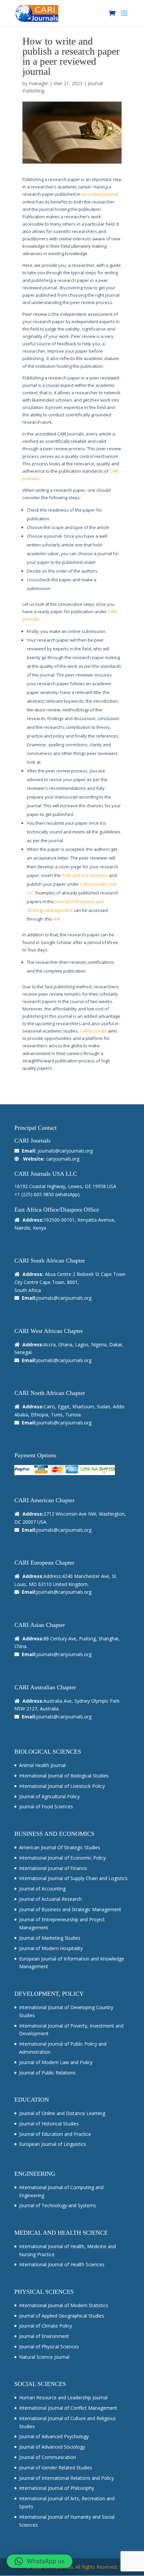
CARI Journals (93, 1031)
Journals (31, 478)
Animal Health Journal (42, 1765)
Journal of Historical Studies (49, 2124)
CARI (114, 471)
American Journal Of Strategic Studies (60, 1847)
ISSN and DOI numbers (85, 875)
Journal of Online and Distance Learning (62, 2113)
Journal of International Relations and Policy (66, 2478)
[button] (40, 2561)
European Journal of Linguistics (53, 2144)
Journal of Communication (48, 2457)
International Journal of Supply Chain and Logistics (73, 1878)
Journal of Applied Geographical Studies (62, 2316)
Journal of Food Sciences (46, 1806)
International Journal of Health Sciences (62, 2264)
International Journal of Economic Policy (62, 1858)
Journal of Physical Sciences (49, 2347)
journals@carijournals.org (65, 1151)
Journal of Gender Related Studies (56, 2468)
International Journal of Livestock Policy (62, 1786)
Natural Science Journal (44, 2357)
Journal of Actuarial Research (50, 1899)
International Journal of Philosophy (57, 2488)
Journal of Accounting (42, 1889)
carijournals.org (63, 1159)
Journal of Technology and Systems (58, 2205)
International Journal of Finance (53, 1868)
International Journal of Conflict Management (68, 2408)
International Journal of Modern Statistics (64, 2305)
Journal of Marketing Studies (50, 1938)
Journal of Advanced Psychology (54, 2436)
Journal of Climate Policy (46, 2326)
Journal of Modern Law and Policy (56, 2062)
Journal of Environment (44, 2336)
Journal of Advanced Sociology (52, 2447)
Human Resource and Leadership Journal (63, 2397)
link (57, 919)
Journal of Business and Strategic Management (70, 1909)
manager (39, 83)
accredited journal (100, 194)
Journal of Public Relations (47, 2073)
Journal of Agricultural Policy (49, 1796)
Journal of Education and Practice (55, 2134)
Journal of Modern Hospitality (51, 1948)
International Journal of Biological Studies (64, 1776)
